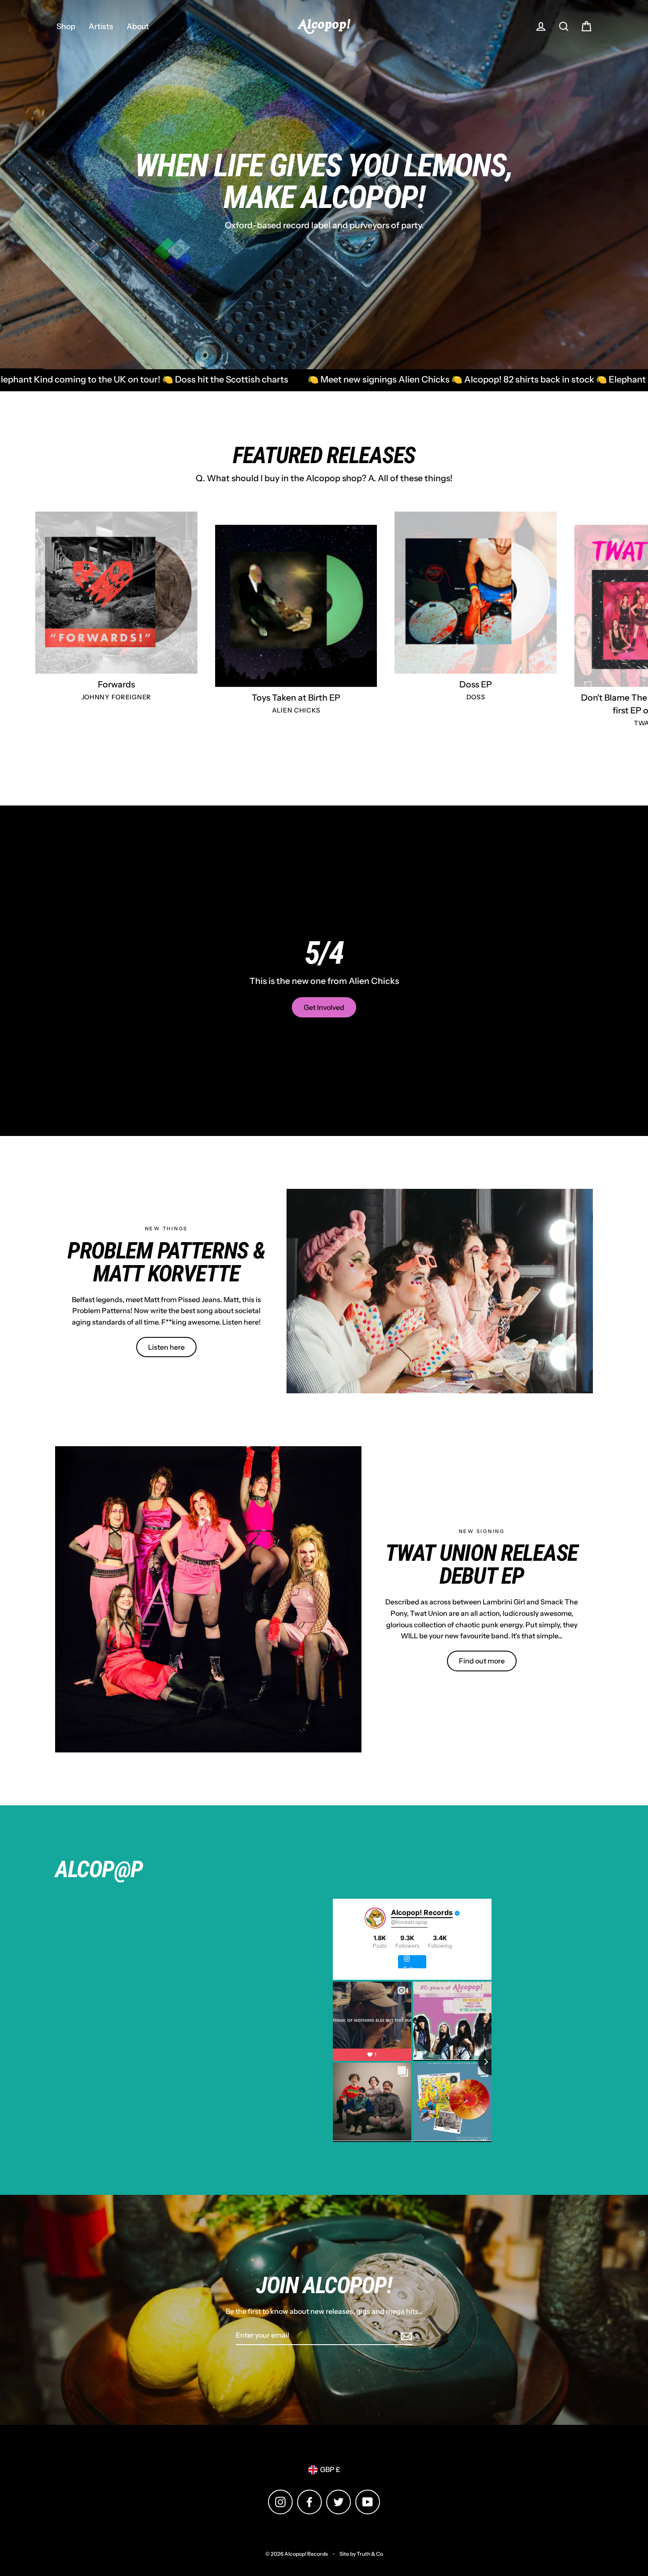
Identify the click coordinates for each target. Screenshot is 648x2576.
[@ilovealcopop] (375, 1918)
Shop (66, 26)
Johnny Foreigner (117, 697)
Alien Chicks (296, 710)
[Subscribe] (405, 2336)
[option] (324, 185)
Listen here (166, 1347)
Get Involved (324, 1007)
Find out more (482, 1661)
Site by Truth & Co (361, 2554)
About (138, 26)
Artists (101, 26)
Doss (476, 697)
